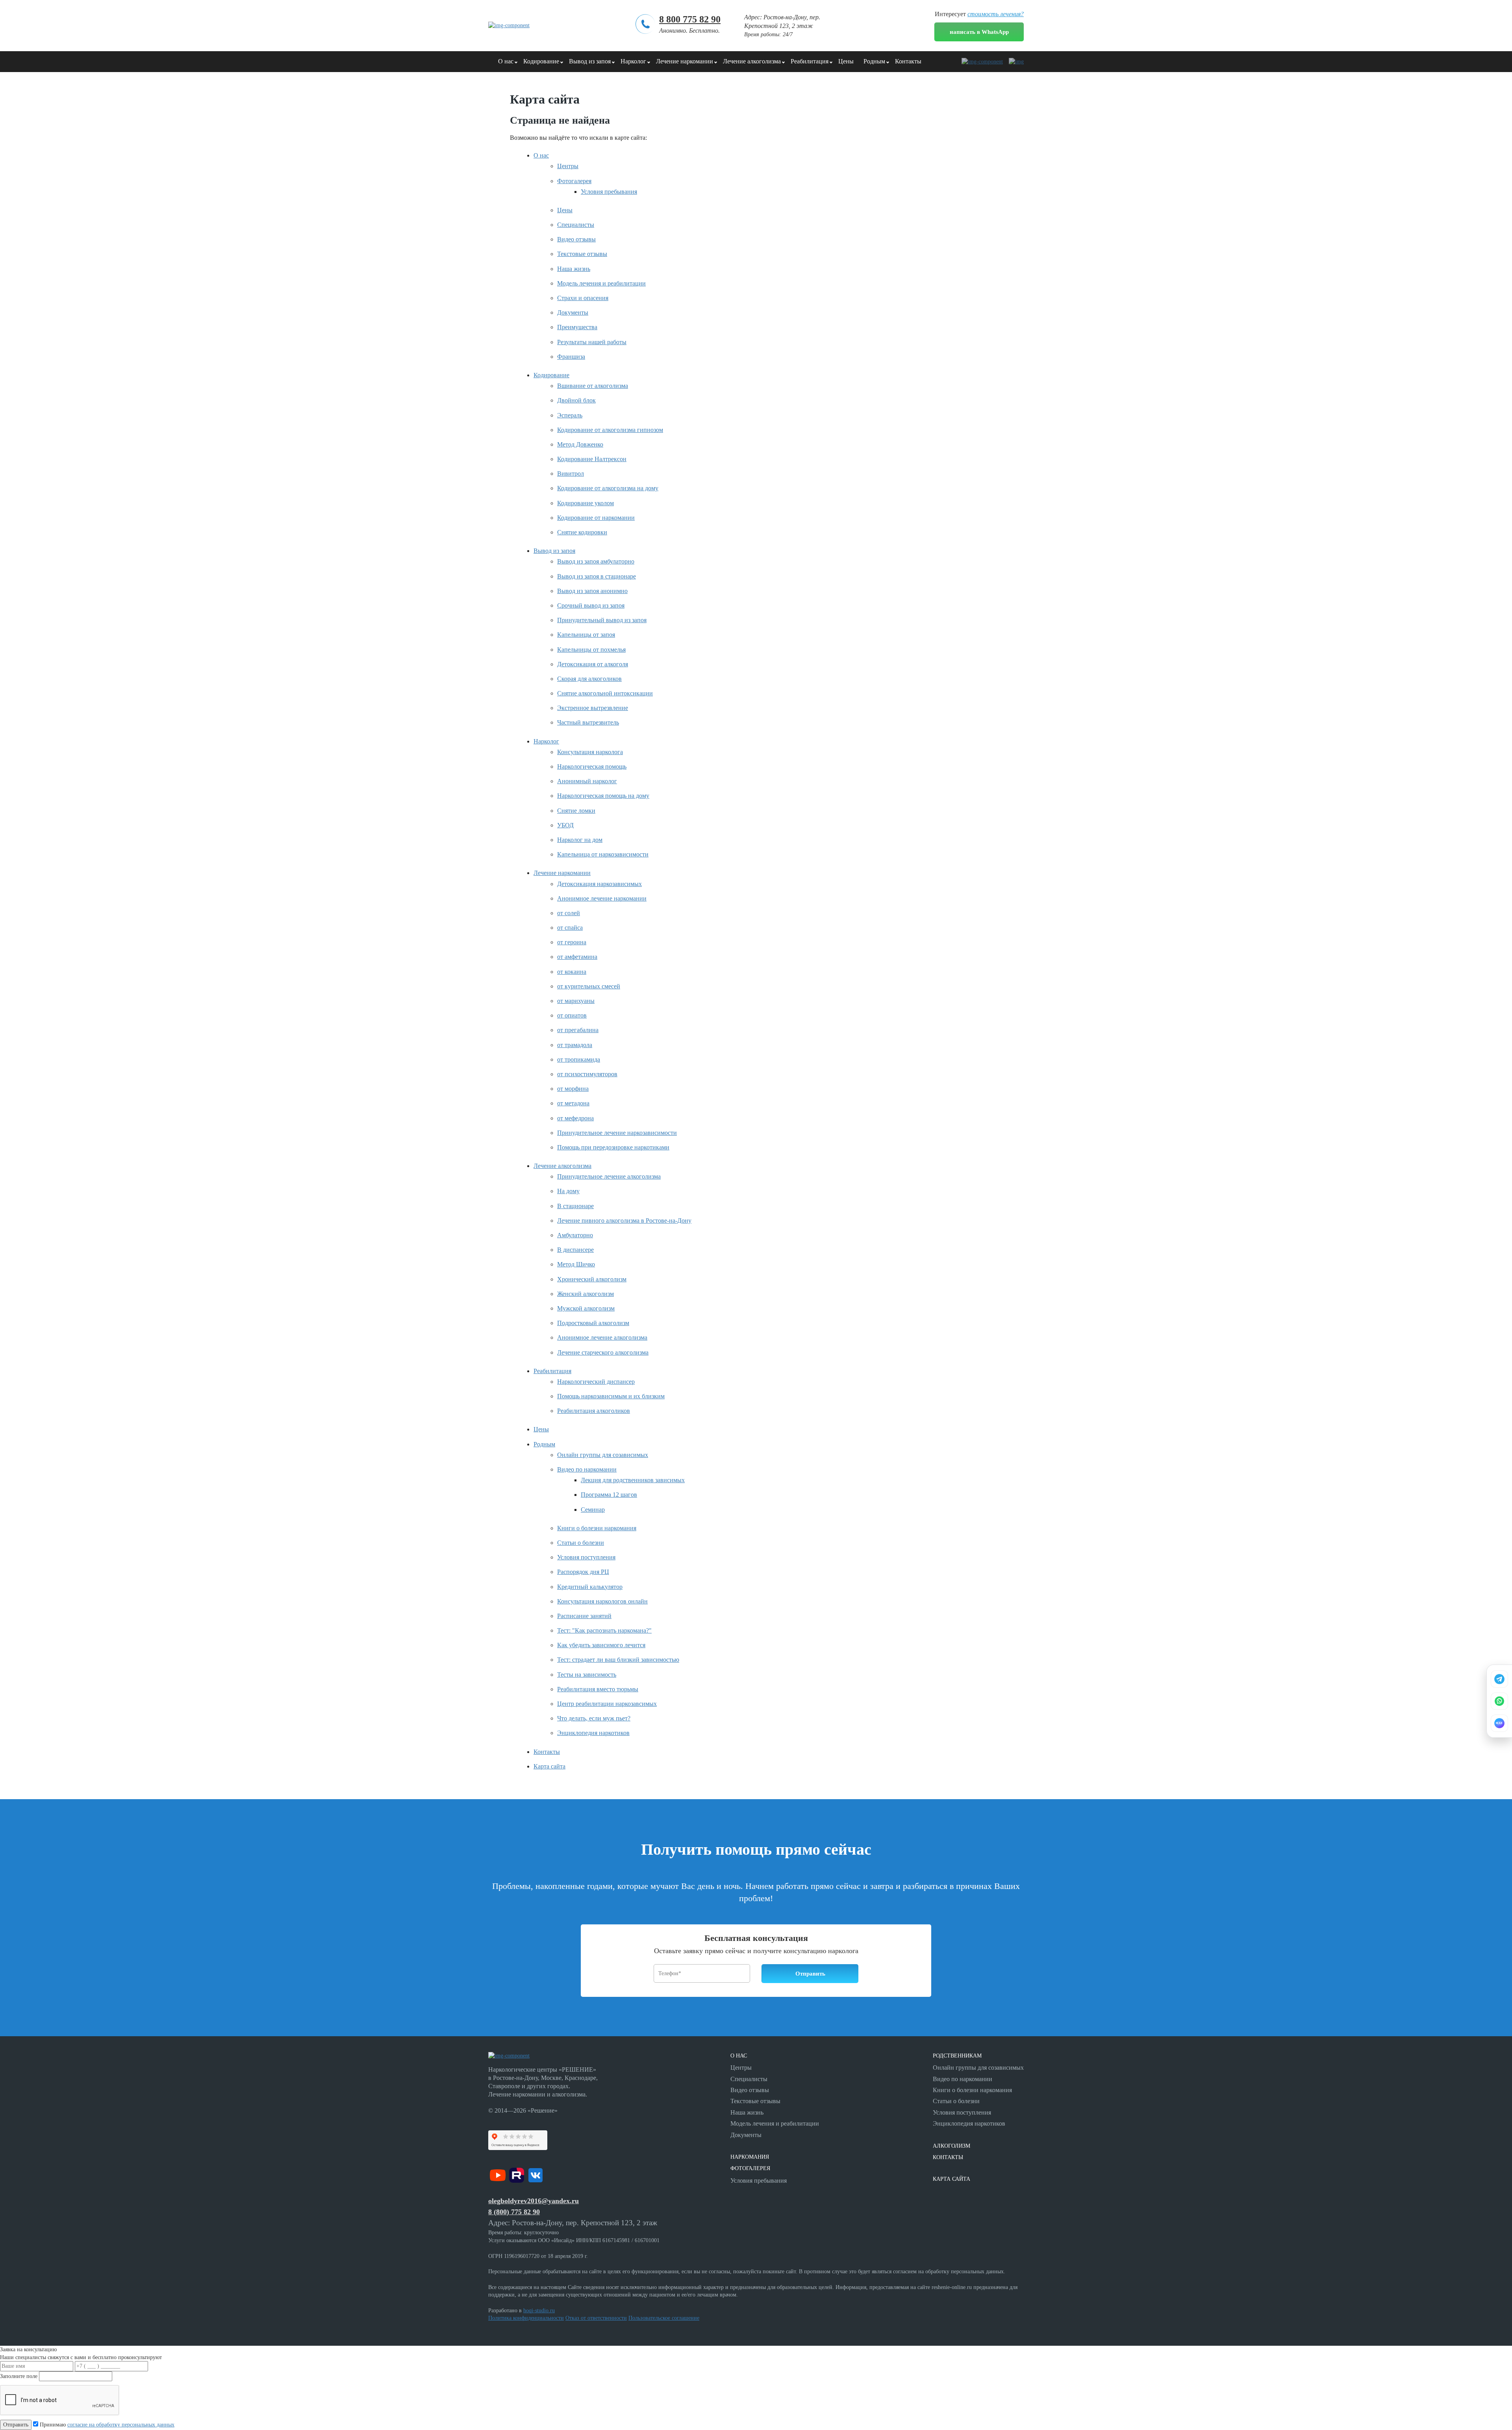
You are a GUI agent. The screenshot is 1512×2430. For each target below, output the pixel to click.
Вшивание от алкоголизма (593, 386)
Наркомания (750, 2157)
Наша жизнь (574, 269)
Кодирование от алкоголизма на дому (608, 488)
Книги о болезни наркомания (597, 1528)
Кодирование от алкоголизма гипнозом (610, 430)
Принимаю (106, 2425)
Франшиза (571, 357)
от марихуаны (576, 1001)
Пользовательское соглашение (664, 2318)
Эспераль (570, 415)
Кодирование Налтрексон (592, 459)
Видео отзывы (576, 239)
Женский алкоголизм (586, 1294)
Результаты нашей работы (592, 342)
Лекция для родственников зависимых (633, 1480)
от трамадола (575, 1045)
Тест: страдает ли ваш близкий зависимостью (618, 1660)
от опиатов (572, 1015)
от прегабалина (578, 1030)
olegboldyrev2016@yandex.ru (534, 2201)
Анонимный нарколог (587, 781)
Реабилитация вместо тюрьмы (598, 1689)
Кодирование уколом (586, 503)
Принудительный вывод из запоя (602, 620)
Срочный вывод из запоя (591, 605)
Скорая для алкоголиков (589, 679)
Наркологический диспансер (596, 1382)
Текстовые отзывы (582, 254)
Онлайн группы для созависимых (603, 1455)
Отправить (16, 2425)
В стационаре (575, 1206)
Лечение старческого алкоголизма (603, 1352)
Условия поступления (586, 1557)
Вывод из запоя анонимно (592, 591)
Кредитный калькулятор (590, 1587)
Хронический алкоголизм (592, 1279)
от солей (569, 913)
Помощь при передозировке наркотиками (613, 1147)
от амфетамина (577, 957)
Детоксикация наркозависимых (599, 884)
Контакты (908, 61)
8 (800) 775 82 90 (514, 2212)
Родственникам (957, 2056)
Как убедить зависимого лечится (601, 1645)
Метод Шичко (576, 1264)
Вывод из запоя (590, 61)
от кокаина (572, 972)
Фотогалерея (574, 181)
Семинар (593, 1510)
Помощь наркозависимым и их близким (611, 1396)
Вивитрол (571, 474)
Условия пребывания (609, 192)
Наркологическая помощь (592, 766)
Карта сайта (549, 1766)
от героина (572, 942)
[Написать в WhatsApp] (1499, 1701)
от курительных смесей (589, 986)
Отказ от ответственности (596, 2318)
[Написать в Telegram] (1499, 1679)
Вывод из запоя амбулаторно (596, 561)
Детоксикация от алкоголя (593, 664)
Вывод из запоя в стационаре (597, 576)
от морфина (573, 1089)
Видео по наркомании (587, 1469)
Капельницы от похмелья (591, 650)
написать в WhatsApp (979, 32)
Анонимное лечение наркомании (602, 898)
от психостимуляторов (587, 1074)
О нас (506, 61)
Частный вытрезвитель (588, 722)
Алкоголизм (951, 2146)
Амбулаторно (575, 1235)
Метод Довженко (580, 444)
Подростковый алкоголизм (593, 1323)
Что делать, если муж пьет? (594, 1718)
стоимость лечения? (996, 14)
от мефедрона (575, 1118)
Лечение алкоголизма (752, 61)
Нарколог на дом (580, 840)
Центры (568, 166)
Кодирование (541, 61)
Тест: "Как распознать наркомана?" (604, 1630)
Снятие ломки (576, 811)
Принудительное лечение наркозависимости (617, 1133)
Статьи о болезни (581, 1543)
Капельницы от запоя (586, 635)
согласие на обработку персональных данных (121, 2425)
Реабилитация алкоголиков (594, 1411)
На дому (568, 1191)
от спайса (570, 928)
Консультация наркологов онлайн (602, 1601)
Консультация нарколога (590, 752)
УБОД (565, 825)
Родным (874, 61)
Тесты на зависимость (587, 1675)
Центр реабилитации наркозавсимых (607, 1704)
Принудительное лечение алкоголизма (609, 1176)
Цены (846, 61)
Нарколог (633, 61)
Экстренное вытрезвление (593, 708)
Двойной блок (576, 400)
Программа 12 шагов (609, 1495)
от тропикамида (579, 1059)
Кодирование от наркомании (596, 518)
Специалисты (576, 225)
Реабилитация (810, 61)
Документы (573, 312)
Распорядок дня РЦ (583, 1572)
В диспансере (575, 1250)
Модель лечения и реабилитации (601, 283)
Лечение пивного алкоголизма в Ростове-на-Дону (624, 1221)
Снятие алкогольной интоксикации (605, 693)
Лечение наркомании (685, 61)
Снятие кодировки (582, 532)
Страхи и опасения (583, 298)
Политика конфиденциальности (526, 2318)
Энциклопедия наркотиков (593, 1733)
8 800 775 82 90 (690, 19)
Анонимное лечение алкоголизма (602, 1337)
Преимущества (577, 327)
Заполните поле (19, 2376)
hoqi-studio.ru (539, 2310)
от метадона (573, 1103)
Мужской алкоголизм (586, 1308)
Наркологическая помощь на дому (603, 796)
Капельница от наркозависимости (603, 854)
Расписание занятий (584, 1616)
